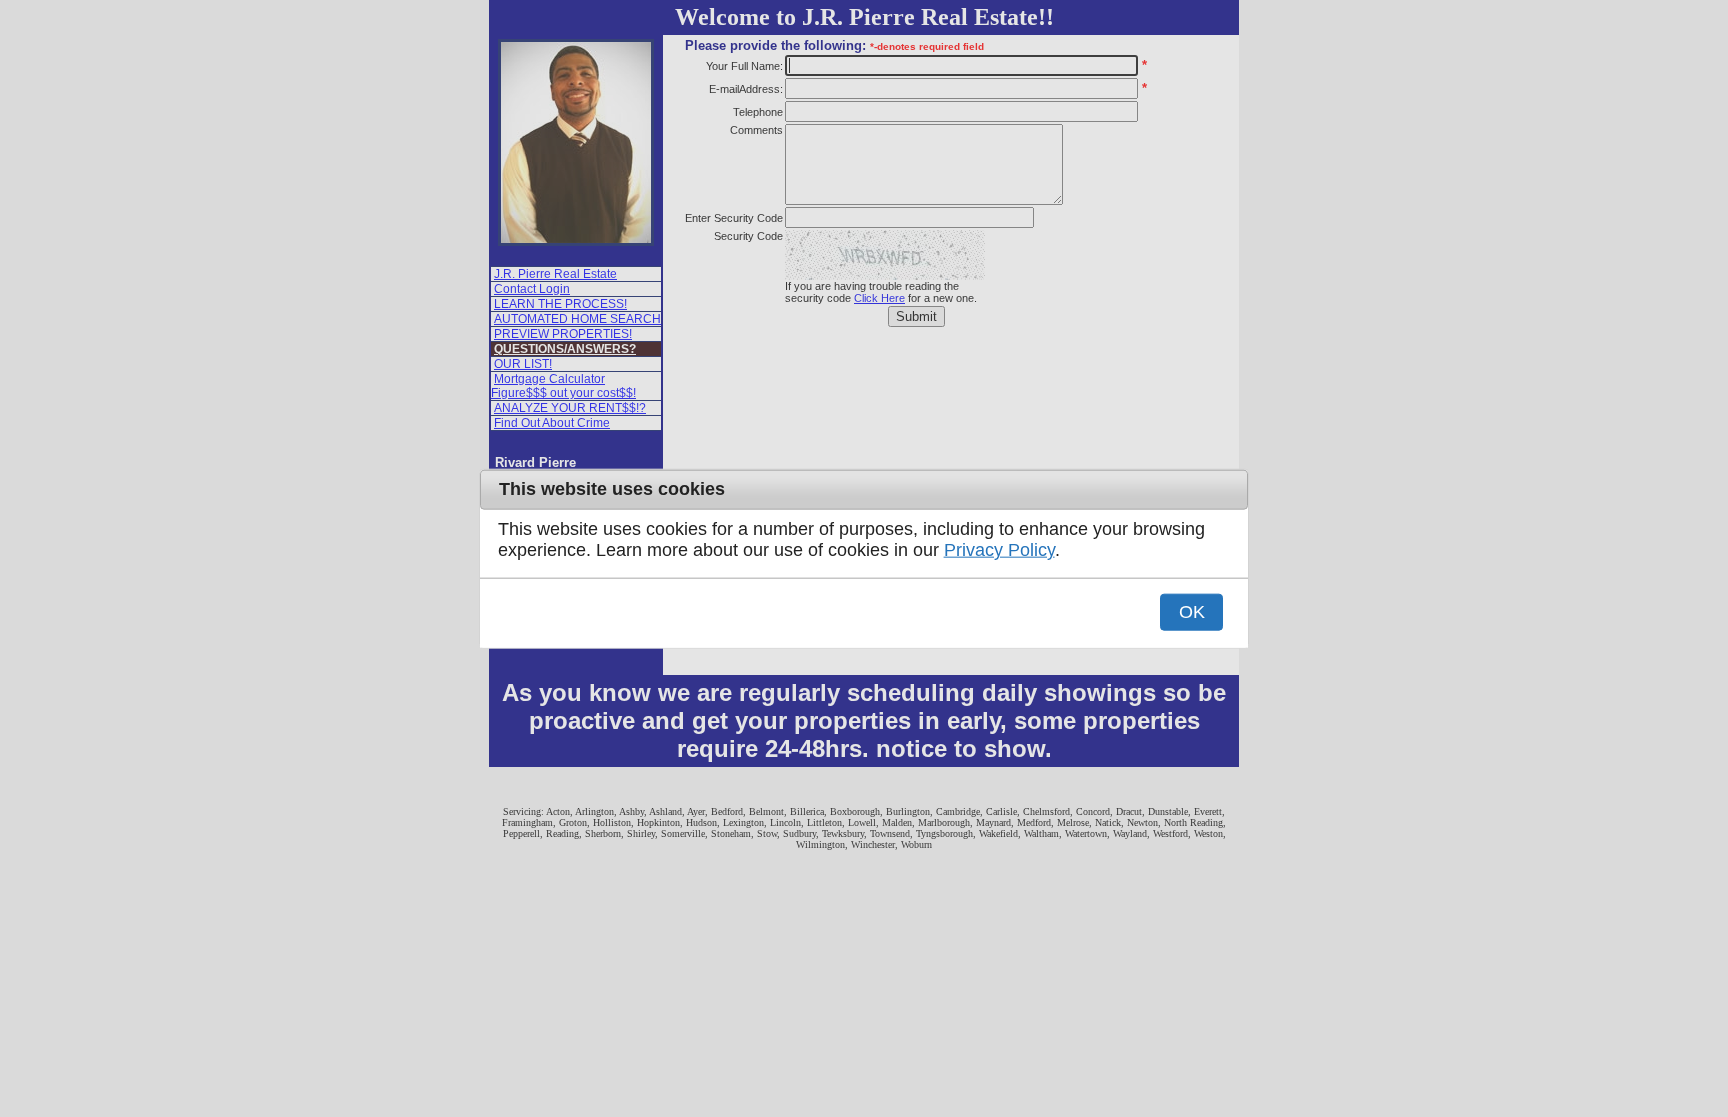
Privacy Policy (999, 550)
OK (1192, 611)
